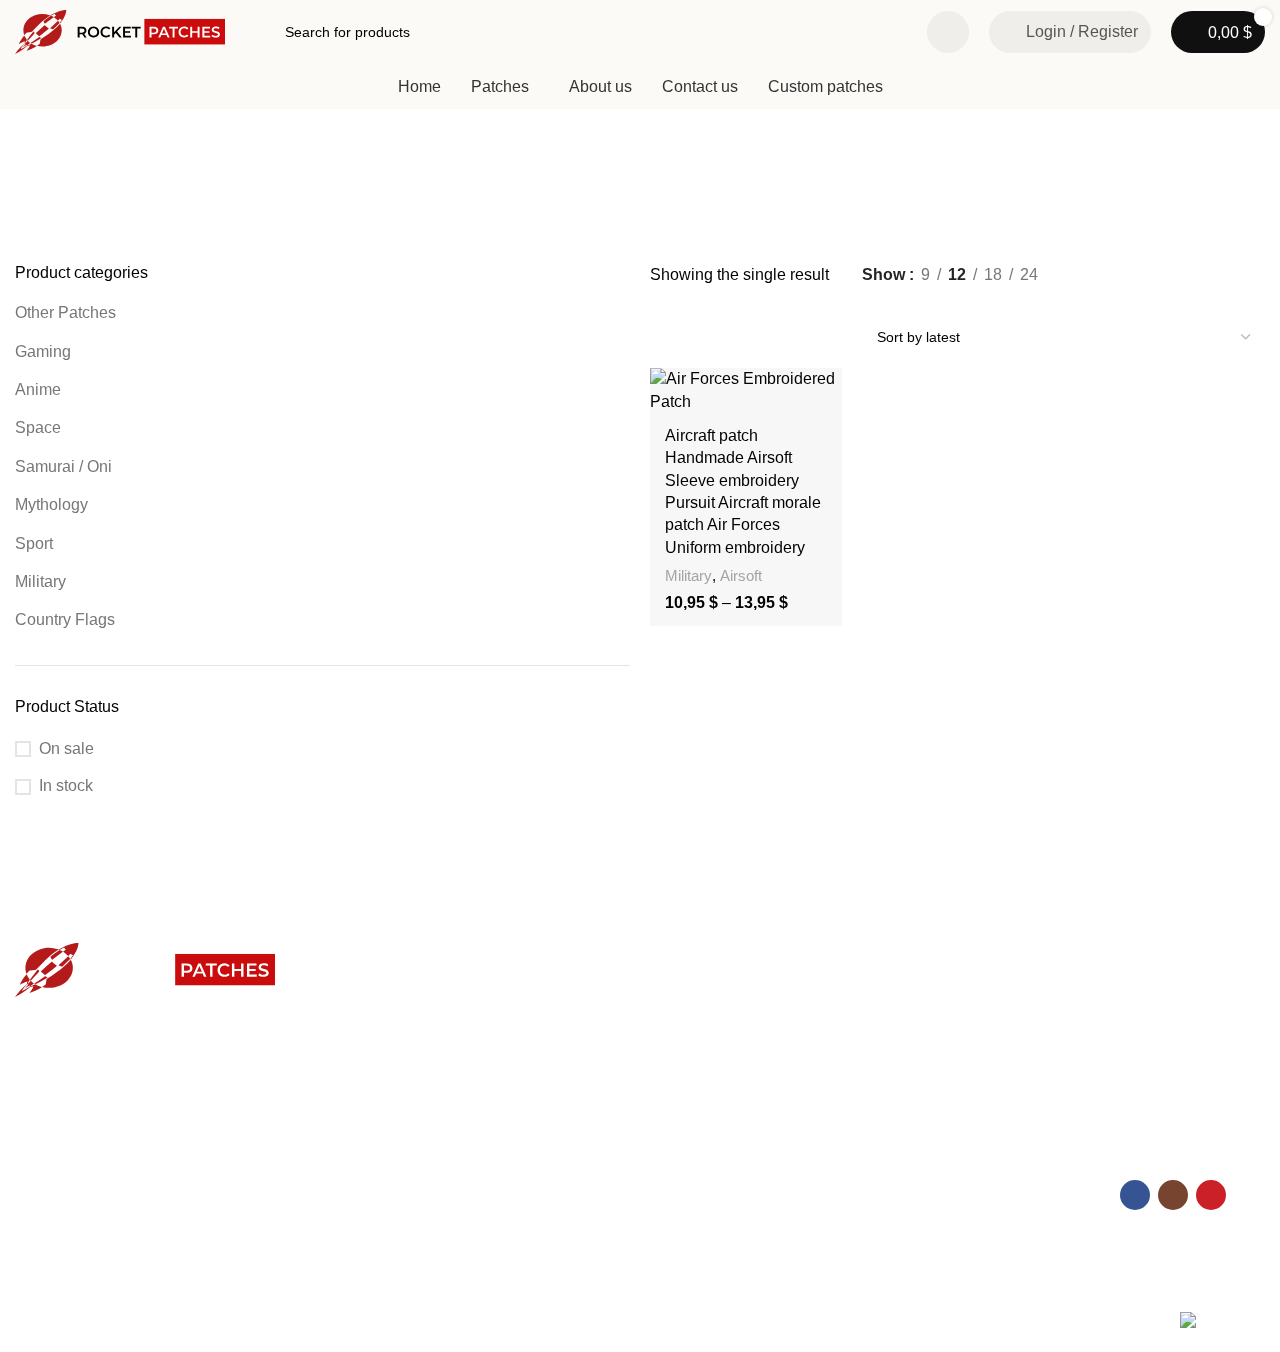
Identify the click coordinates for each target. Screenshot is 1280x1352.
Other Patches (65, 312)
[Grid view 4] (947, 301)
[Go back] (40, 195)
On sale (66, 748)
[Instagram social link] (1173, 1195)
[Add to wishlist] (817, 390)
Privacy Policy (58, 1189)
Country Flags (65, 619)
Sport (34, 543)
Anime (38, 389)
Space (38, 427)
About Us (44, 1155)
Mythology (51, 504)
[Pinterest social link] (1211, 1195)
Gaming (43, 351)
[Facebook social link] (1135, 1195)
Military (40, 581)
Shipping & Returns (393, 1189)
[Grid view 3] (910, 301)
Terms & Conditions (76, 1223)
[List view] (873, 301)
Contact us (366, 1155)
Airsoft (741, 575)
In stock (66, 785)
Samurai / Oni (63, 466)
